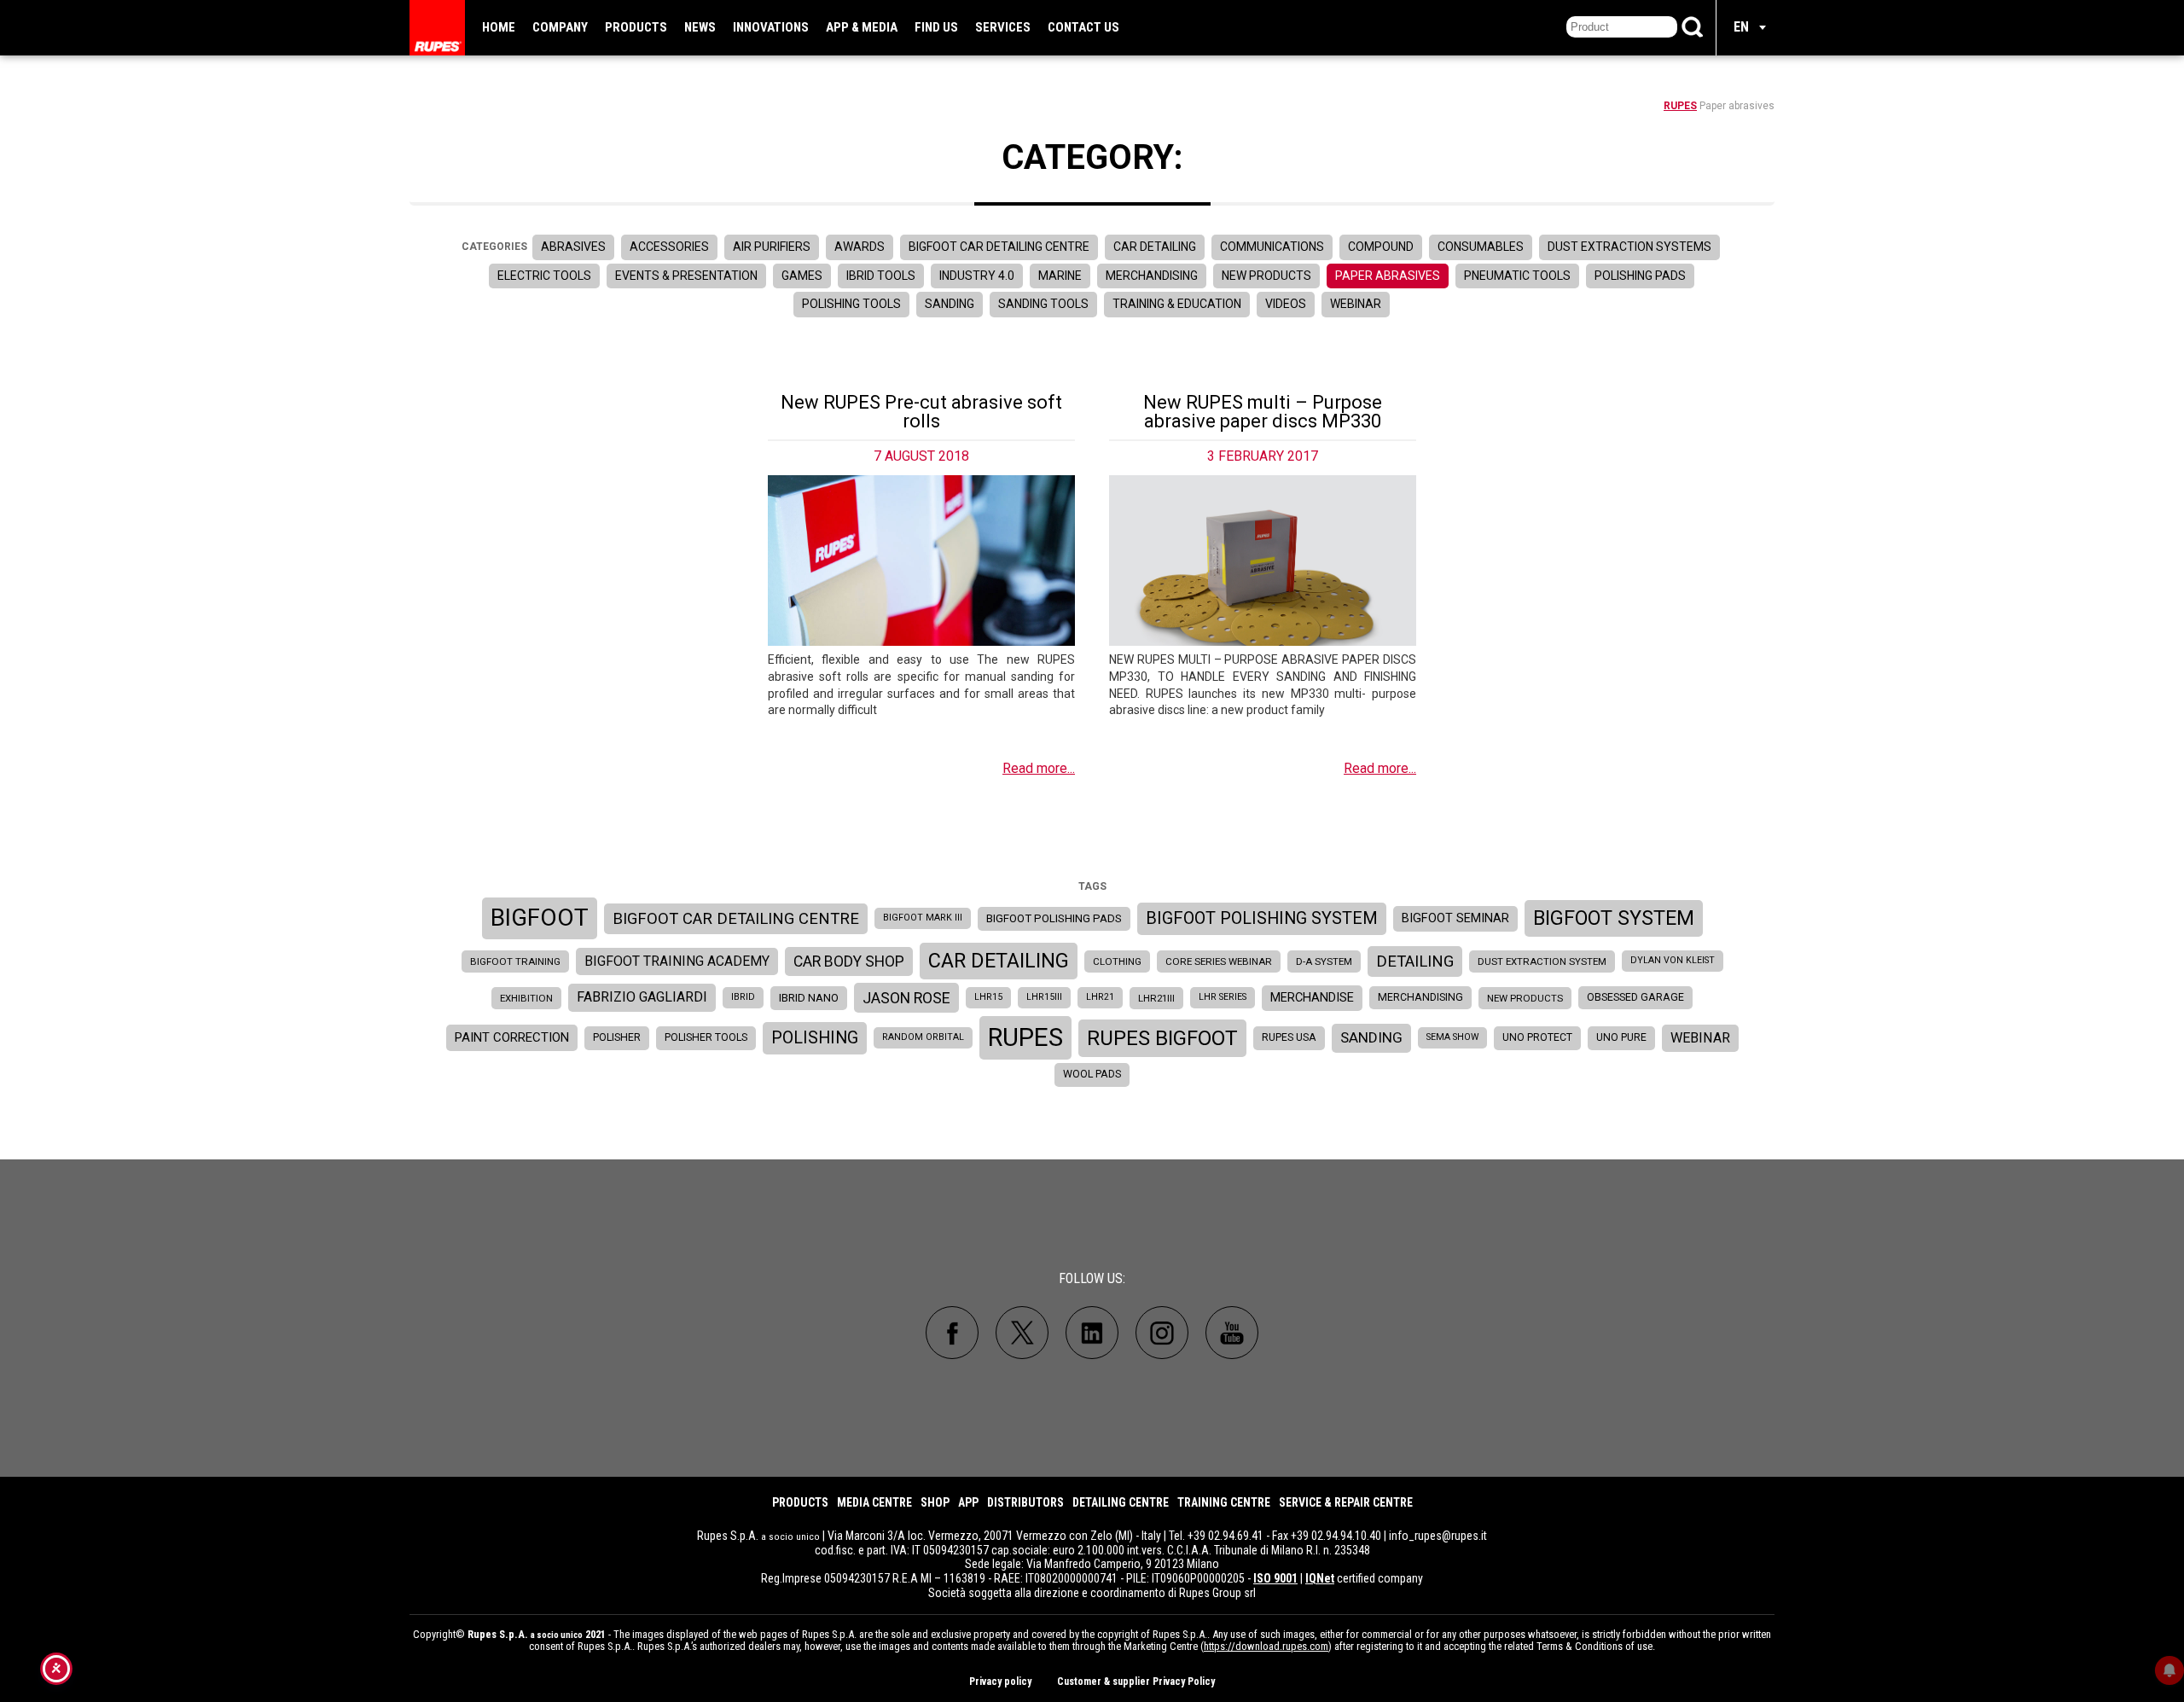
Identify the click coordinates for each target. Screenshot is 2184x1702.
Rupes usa (1289, 1037)
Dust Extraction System (1542, 961)
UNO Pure (1621, 1037)
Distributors (1025, 1502)
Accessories (669, 247)
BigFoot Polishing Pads (1054, 918)
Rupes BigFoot (1162, 1038)
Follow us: (1092, 1278)
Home (499, 27)
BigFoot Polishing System (1262, 918)
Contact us (1083, 27)
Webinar (1356, 304)
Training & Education (1177, 304)
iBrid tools (881, 276)
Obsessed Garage (1635, 997)
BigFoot (540, 918)
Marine (1060, 276)
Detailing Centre (1121, 1502)
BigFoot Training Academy (677, 961)
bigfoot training (515, 961)
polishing (815, 1038)
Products (636, 27)
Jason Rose (906, 998)
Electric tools (544, 276)
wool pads (1092, 1074)
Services (1003, 27)
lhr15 (988, 997)
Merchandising (1152, 276)
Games (802, 276)
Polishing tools (851, 304)
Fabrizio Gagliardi (642, 997)
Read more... (1039, 768)
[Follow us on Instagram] (1162, 1333)
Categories (494, 247)
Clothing (1117, 961)
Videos (1286, 304)
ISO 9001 (1275, 1578)
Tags (1092, 886)
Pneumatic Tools (1517, 276)
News (700, 27)
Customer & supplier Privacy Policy (1136, 1682)
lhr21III (1156, 998)
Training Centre (1224, 1502)
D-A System (1324, 961)
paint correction (512, 1037)
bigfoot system (1614, 918)
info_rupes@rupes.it (1438, 1536)
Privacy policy (1000, 1682)
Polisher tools (706, 1037)
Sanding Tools (1043, 304)
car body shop (849, 961)
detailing (1415, 961)
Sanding (950, 304)
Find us (936, 27)
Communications (1272, 247)
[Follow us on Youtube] (1232, 1333)
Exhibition (526, 998)
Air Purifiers (772, 247)
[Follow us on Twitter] (1022, 1333)
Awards (860, 247)
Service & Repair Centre (1346, 1502)
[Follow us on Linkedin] (1092, 1333)
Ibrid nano (809, 998)
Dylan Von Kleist (1673, 960)
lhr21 (1100, 997)
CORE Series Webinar (1219, 961)
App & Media (862, 27)
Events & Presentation (686, 276)
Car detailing (1155, 247)
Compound (1381, 247)
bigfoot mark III (923, 918)
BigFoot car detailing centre (736, 919)
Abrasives (573, 247)
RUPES (1680, 106)
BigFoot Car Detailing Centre (999, 247)
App (968, 1502)
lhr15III (1044, 997)
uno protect (1537, 1037)
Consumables (1481, 247)
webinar (1700, 1038)
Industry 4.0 (977, 276)
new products (1525, 998)
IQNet (1320, 1578)
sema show (1452, 1037)
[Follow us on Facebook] (952, 1333)
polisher (617, 1037)
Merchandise (1312, 998)
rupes (1025, 1037)
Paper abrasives (1388, 276)
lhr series (1223, 997)
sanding (1371, 1037)
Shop (935, 1502)
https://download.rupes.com (1266, 1646)
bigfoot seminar (1455, 918)
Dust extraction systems (1629, 247)
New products (1266, 276)
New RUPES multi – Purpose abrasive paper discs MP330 (1263, 412)
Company (560, 27)
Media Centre (874, 1502)
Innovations (771, 27)
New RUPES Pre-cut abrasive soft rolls (921, 412)
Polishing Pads (1640, 276)
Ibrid (743, 997)
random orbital (923, 1037)
